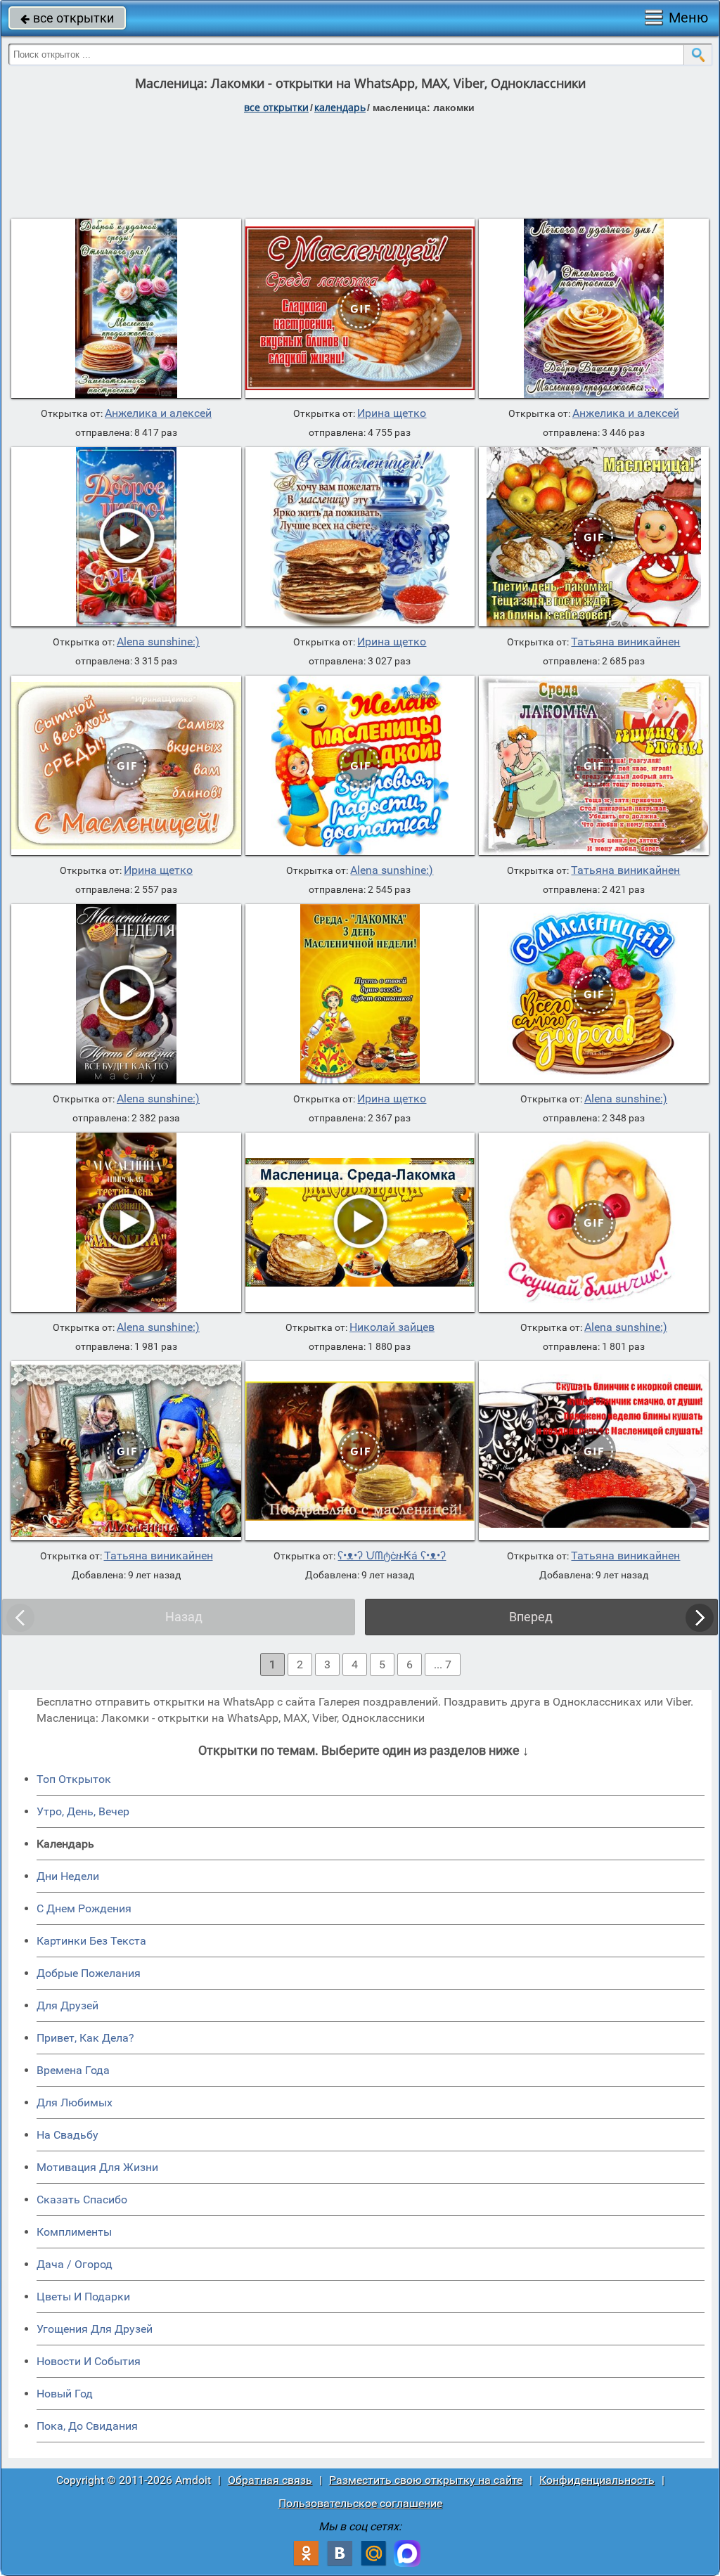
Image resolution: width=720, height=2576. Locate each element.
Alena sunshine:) (158, 642)
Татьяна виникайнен (625, 642)
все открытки (67, 18)
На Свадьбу (67, 2135)
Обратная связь (270, 2480)
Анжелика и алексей (158, 413)
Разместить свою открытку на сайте (426, 2480)
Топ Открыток (74, 1779)
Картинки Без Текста (91, 1941)
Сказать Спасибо (82, 2200)
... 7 (443, 1664)
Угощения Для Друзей (95, 2329)
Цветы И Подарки (83, 2297)
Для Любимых (75, 2102)
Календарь (340, 107)
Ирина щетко (392, 413)
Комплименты (74, 2232)
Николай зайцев (392, 1327)
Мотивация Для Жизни (97, 2167)
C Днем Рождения (84, 1908)
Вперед (531, 1617)
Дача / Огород (75, 2264)
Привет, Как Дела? (85, 2038)
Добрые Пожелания (89, 1973)
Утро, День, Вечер (83, 1811)
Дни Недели (68, 1876)
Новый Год (65, 2394)
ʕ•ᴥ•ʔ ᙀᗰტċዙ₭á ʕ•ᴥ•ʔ (392, 1556)
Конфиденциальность (597, 2480)
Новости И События (89, 2361)
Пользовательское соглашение (360, 2503)
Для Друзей (67, 2005)
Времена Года (73, 2070)
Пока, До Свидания (87, 2426)
